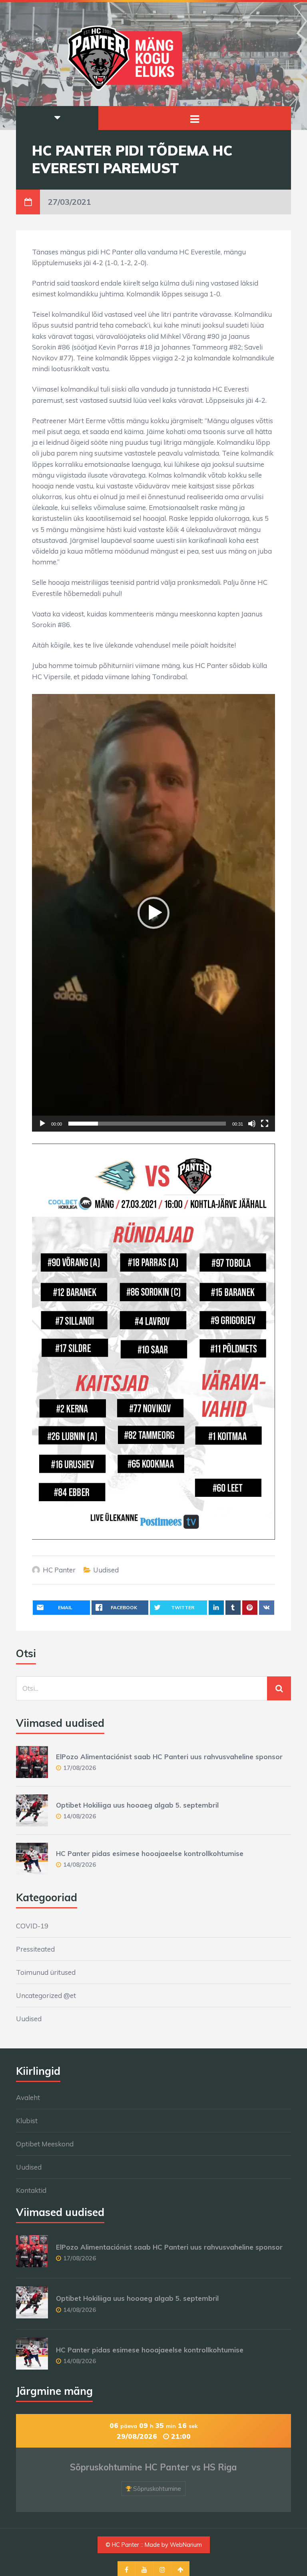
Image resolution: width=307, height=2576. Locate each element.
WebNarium (186, 2545)
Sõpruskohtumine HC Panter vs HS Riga (153, 2467)
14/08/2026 (80, 1816)
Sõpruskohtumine (157, 2489)
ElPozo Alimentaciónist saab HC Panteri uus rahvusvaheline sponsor (169, 1757)
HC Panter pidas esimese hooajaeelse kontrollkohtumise (150, 1853)
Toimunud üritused (46, 1972)
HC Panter (59, 1570)
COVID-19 (32, 1926)
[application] (153, 913)
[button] (153, 913)
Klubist (27, 2121)
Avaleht (28, 2097)
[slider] (147, 1124)
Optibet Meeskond (45, 2144)
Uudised (106, 1570)
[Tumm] (252, 1124)
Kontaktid (31, 2190)
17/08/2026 (80, 1768)
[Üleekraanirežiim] (265, 1124)
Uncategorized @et (46, 1995)
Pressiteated (35, 1949)
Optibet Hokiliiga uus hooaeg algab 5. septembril (137, 1805)
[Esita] (42, 1124)
